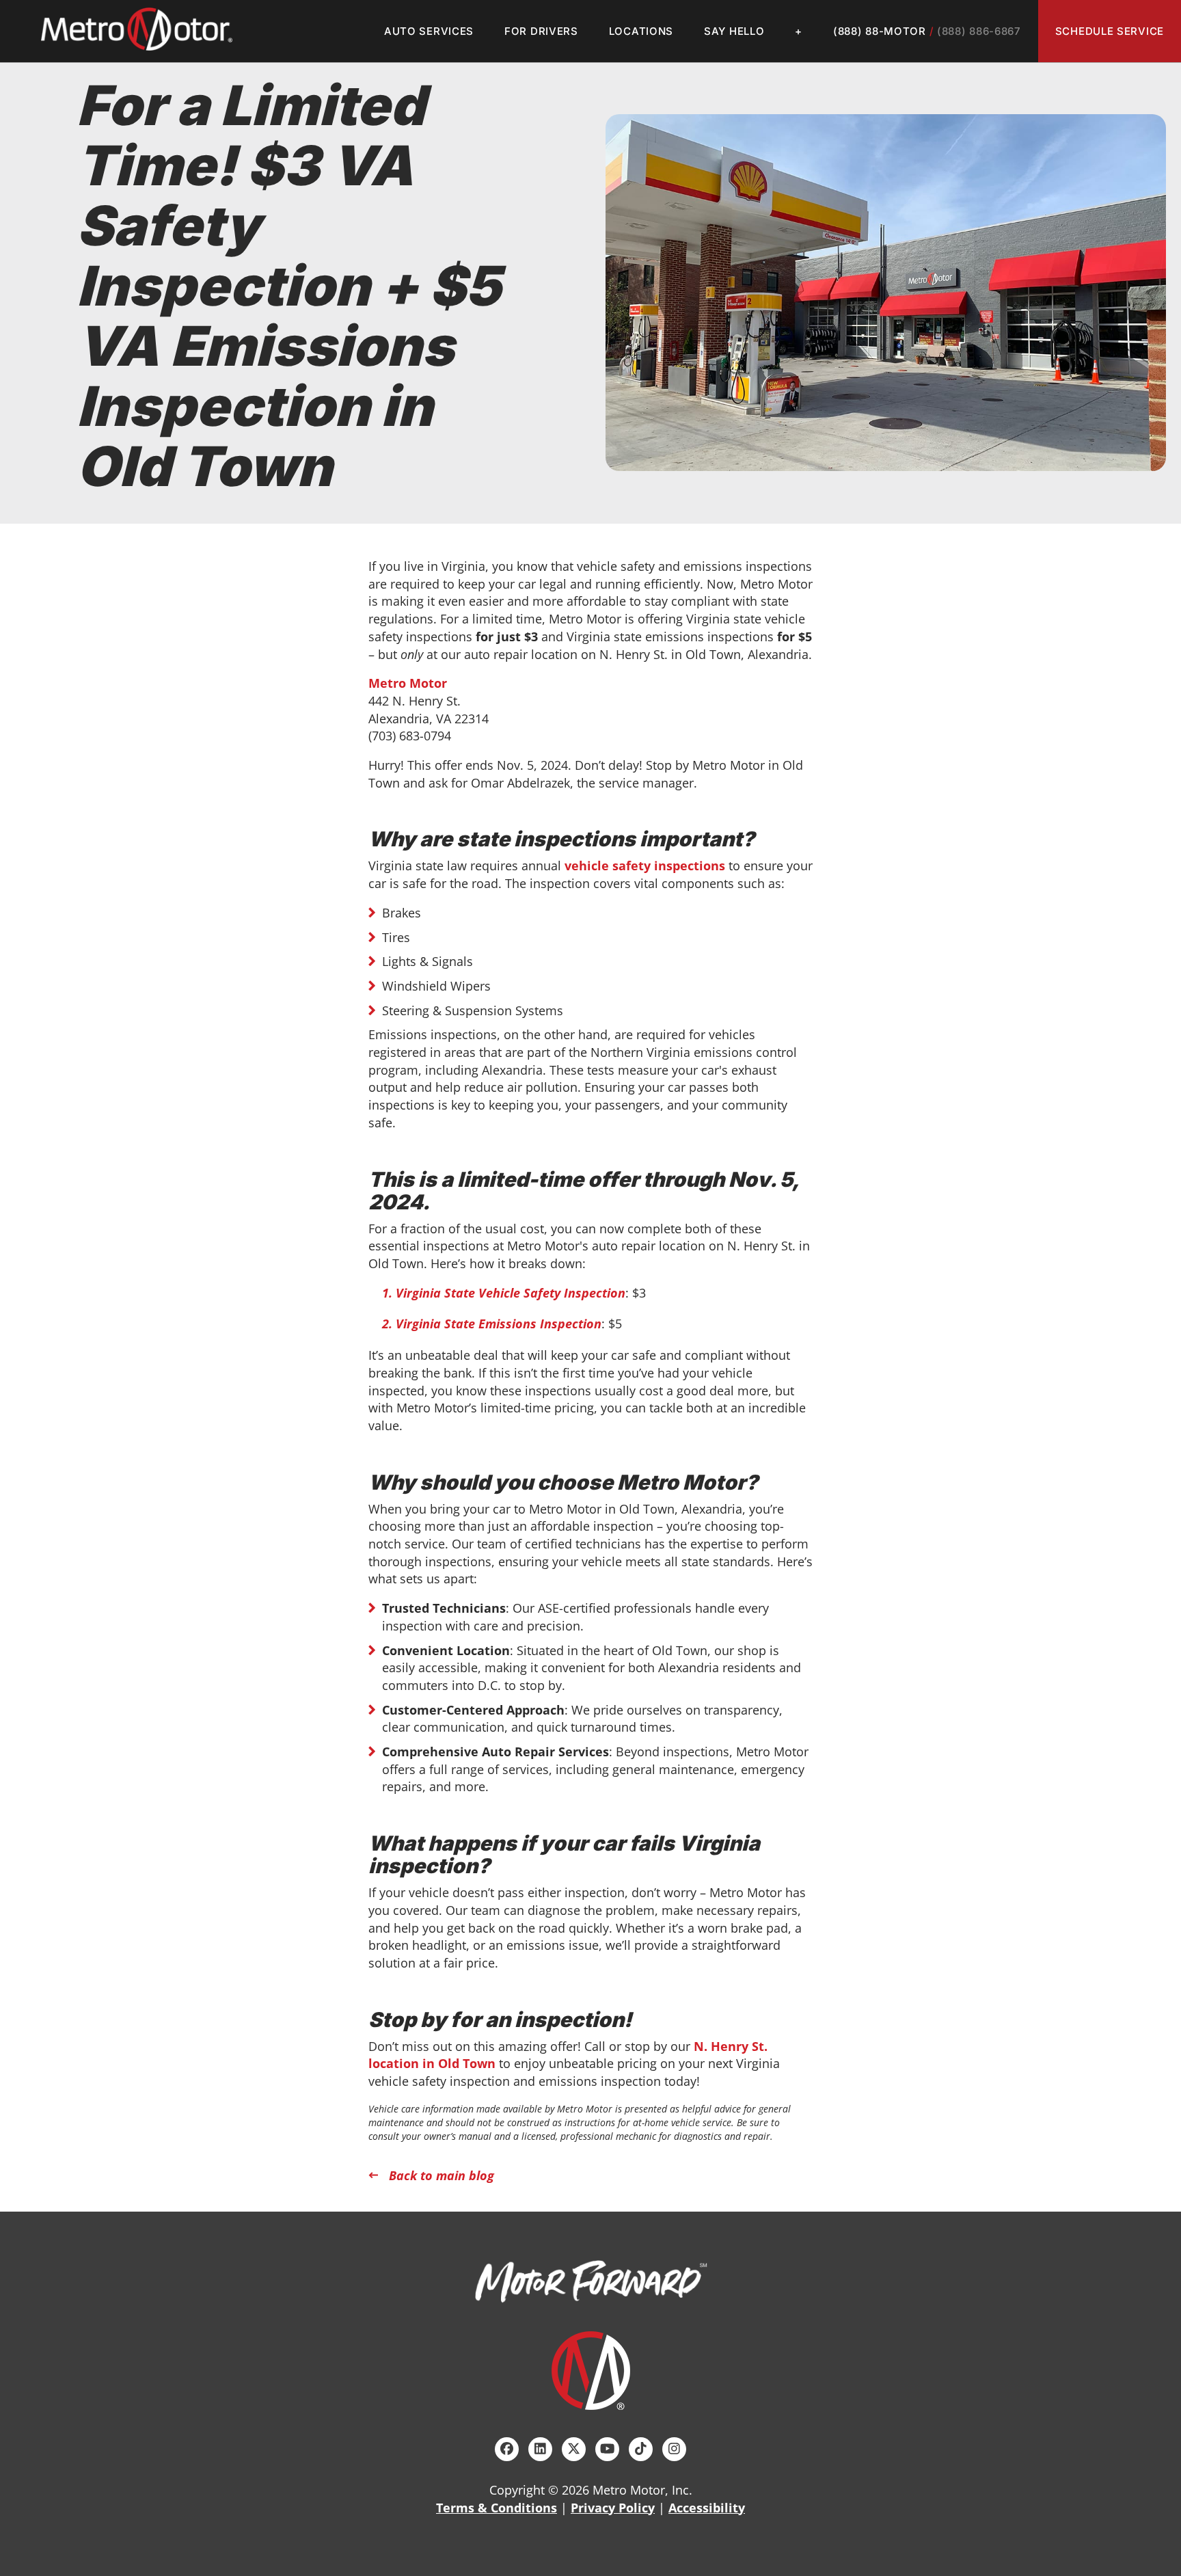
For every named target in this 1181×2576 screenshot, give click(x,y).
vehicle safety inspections (645, 866)
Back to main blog (442, 2175)
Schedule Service (1110, 31)
